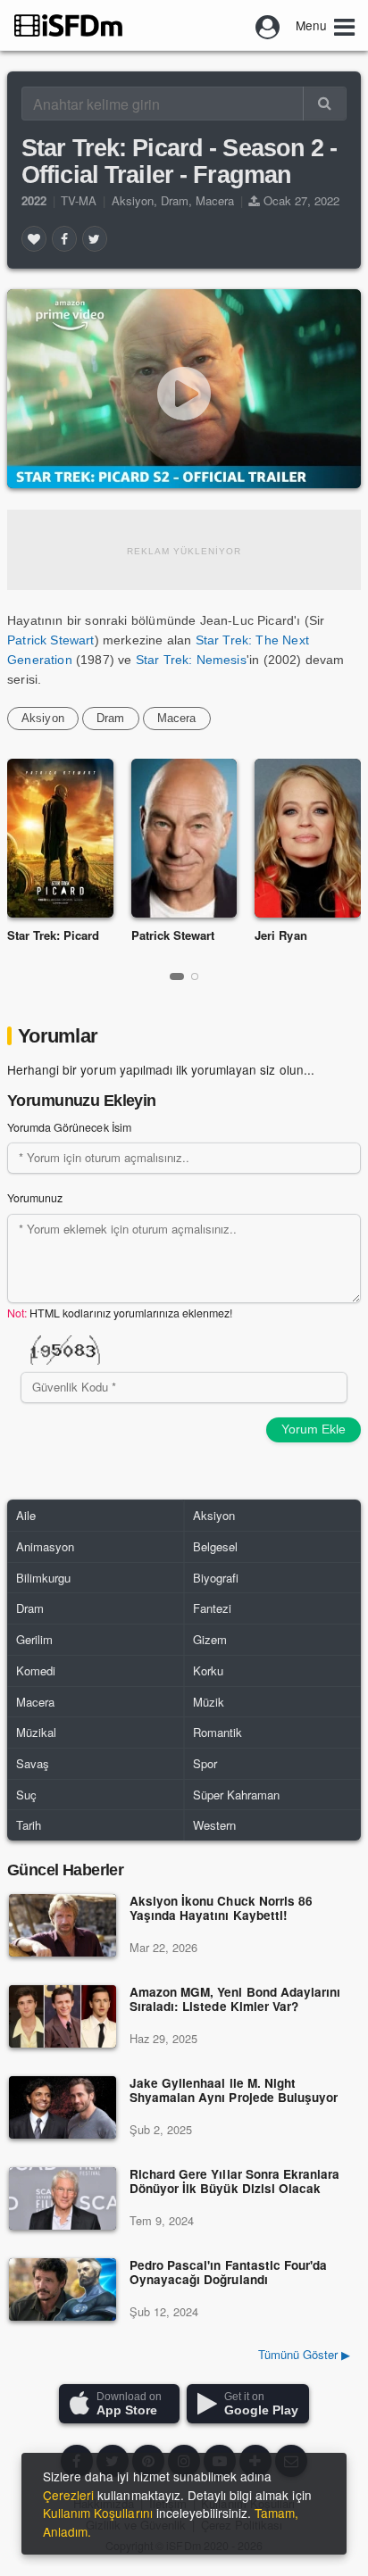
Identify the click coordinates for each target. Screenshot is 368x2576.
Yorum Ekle (314, 1429)
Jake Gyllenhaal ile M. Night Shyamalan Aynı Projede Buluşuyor (234, 2091)
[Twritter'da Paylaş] (95, 238)
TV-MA (79, 200)
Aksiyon (133, 200)
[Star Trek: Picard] (60, 838)
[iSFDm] (68, 25)
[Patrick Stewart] (184, 838)
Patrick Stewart (51, 640)
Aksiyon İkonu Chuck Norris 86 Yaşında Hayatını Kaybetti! (221, 1909)
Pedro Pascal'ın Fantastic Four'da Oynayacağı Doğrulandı (228, 2273)
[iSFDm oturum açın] (268, 25)
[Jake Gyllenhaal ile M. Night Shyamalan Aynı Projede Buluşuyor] (63, 2107)
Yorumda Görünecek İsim (69, 1127)
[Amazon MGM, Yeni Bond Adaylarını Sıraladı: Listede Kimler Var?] (63, 2016)
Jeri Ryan (280, 935)
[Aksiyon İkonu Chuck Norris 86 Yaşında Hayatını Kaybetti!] (63, 1925)
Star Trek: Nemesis (189, 660)
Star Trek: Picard (54, 935)
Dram (175, 200)
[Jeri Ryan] (308, 838)
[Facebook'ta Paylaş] (64, 238)
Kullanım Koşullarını (98, 2513)
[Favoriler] (34, 238)
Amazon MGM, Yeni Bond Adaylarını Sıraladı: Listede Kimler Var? (235, 2000)
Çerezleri (68, 2495)
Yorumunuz (35, 1198)
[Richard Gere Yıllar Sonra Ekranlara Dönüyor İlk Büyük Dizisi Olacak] (63, 2198)
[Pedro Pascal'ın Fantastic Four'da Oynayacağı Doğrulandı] (63, 2289)
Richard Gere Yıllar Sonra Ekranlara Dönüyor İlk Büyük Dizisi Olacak (234, 2182)
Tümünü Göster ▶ (304, 2354)
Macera (215, 200)
